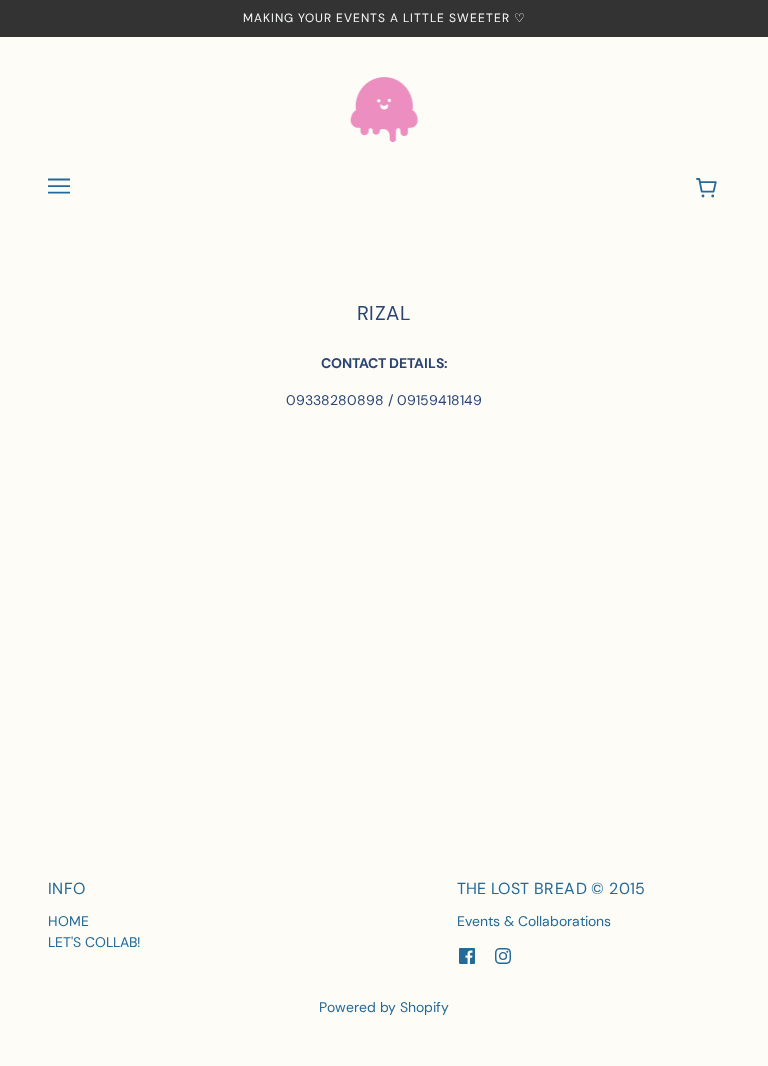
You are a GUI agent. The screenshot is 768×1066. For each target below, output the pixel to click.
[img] (467, 954)
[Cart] (709, 189)
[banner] (384, 108)
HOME (68, 921)
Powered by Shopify (384, 1007)
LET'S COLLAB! (94, 942)
